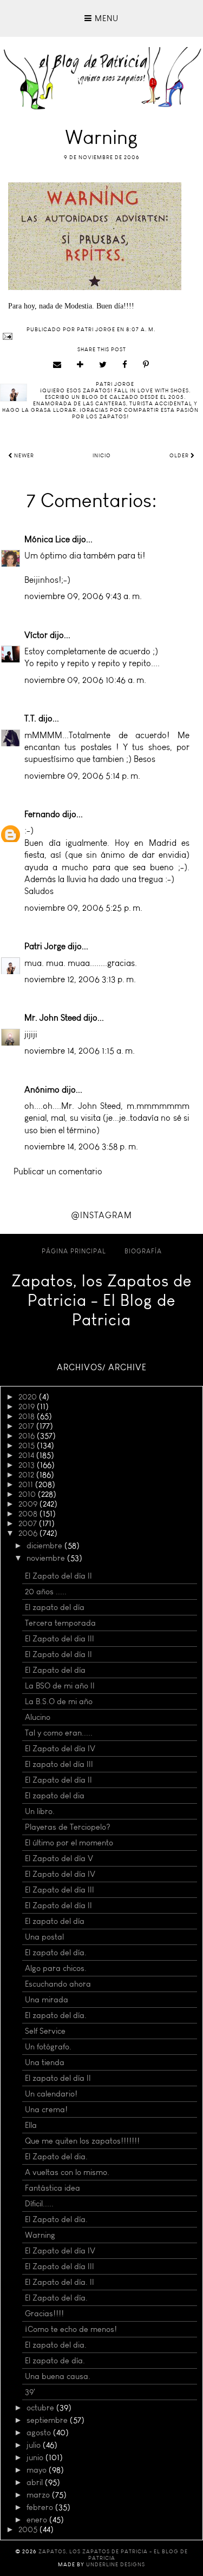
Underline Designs (116, 2565)
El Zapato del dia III (60, 1639)
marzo (39, 2495)
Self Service (45, 2031)
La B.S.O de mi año (59, 1701)
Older (180, 456)
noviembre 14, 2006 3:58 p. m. (81, 1146)
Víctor (36, 635)
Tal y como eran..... (59, 1733)
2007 (29, 1523)
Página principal (74, 1251)
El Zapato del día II (58, 1576)
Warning (40, 2235)
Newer (23, 456)
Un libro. (40, 1811)
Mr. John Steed (53, 1018)
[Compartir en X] (103, 365)
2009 (29, 1504)
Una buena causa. (58, 2376)
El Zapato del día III (60, 1890)
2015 (28, 1445)
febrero (41, 2507)
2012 (27, 1475)
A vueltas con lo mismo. (67, 2172)
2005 (29, 2529)
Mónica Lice (47, 539)
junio (36, 2457)
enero (38, 2520)
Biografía (143, 1251)
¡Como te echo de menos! (71, 2329)
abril (36, 2482)
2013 (28, 1465)
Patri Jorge (45, 946)
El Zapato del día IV (60, 1749)
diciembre (45, 1546)
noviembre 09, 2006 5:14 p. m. (82, 776)
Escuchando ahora (58, 1984)
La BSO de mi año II (60, 1686)
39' (30, 2392)
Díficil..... (39, 2204)
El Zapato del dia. (56, 2157)
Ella (31, 2125)
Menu (105, 18)
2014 (27, 1455)
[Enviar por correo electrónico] (57, 365)
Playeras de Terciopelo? (68, 1827)
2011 (27, 1484)
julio (35, 2445)
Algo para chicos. (56, 1968)
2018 (28, 1416)
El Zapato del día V (59, 1858)
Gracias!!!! (44, 2314)
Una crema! (46, 2110)
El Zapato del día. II (60, 2282)
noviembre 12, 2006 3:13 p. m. (80, 979)
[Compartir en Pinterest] (146, 365)
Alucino (38, 1717)
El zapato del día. (56, 1953)
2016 (28, 1436)
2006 (29, 1533)
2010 (28, 1494)
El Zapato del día (55, 1670)
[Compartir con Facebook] (125, 365)
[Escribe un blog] (80, 365)
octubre (41, 2408)
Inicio (102, 456)
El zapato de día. (55, 2361)
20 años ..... (46, 1592)
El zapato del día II (58, 2078)
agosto (40, 2433)
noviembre (47, 1558)
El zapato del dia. (56, 2345)
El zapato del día (55, 1607)
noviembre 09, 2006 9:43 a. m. (83, 596)
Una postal (44, 1937)
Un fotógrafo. (48, 2047)
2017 (27, 1426)
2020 (29, 1397)
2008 (29, 1514)
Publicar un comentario (58, 1171)
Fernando (42, 814)
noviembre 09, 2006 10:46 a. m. (85, 680)
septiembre (48, 2420)
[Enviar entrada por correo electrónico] (101, 336)
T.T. (30, 718)
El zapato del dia (55, 1796)
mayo (38, 2470)
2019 (28, 1407)
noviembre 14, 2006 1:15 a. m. (80, 1051)
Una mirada (47, 2000)
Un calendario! (51, 2094)
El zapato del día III (59, 1764)
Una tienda (45, 2062)
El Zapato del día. (56, 2219)
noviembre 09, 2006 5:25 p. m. (83, 908)
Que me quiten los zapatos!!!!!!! (82, 2141)
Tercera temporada (60, 1623)
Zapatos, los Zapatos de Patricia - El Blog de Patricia (101, 1300)
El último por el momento (69, 1843)
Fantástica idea (53, 2188)
